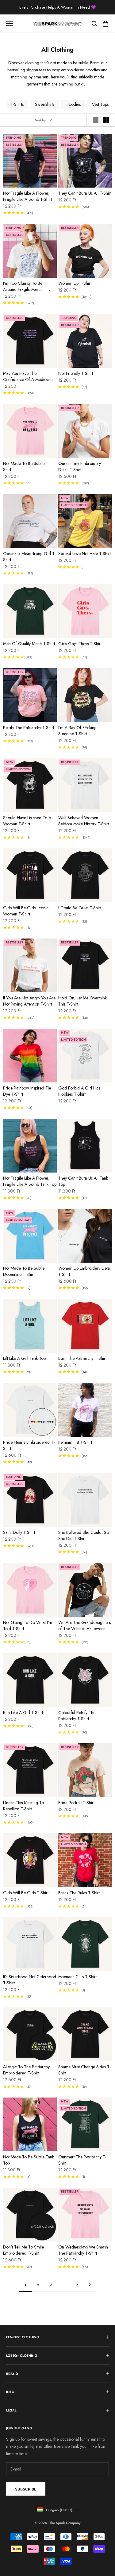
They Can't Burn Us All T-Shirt (85, 193)
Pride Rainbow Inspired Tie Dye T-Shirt (27, 1091)
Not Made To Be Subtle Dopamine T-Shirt (24, 1271)
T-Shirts (17, 104)
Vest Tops (100, 104)
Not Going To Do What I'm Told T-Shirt (28, 1625)
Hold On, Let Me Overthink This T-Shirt (82, 1001)
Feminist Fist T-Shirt (75, 1442)
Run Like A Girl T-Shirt (23, 1713)
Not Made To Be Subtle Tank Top (29, 2160)
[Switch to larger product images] (96, 120)
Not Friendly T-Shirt (76, 373)
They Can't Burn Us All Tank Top (83, 1181)
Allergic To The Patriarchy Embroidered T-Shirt (26, 2070)
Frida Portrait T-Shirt (76, 1803)
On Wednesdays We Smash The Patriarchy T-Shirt (83, 2250)
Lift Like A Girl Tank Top (24, 1358)
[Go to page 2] (90, 2285)
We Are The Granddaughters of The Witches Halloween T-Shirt (84, 1625)
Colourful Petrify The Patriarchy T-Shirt (77, 1716)
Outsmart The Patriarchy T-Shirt (82, 2160)
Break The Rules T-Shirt (79, 1893)
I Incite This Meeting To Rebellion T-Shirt (23, 1806)
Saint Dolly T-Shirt (19, 1532)
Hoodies (73, 104)
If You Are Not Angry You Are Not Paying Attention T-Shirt (29, 1001)
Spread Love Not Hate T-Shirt (84, 554)
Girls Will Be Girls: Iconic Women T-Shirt (26, 911)
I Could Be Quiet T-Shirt (80, 908)
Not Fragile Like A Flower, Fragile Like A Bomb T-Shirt (27, 196)
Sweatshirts (45, 104)
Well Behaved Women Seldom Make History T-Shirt (84, 821)
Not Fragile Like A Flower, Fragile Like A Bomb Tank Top (30, 1181)
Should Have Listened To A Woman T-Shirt (27, 821)
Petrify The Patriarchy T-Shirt (29, 728)
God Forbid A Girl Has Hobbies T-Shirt (79, 1091)
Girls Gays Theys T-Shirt (80, 644)
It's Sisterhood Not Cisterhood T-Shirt (30, 1980)
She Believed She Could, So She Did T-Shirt (84, 1535)
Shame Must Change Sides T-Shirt (84, 2070)
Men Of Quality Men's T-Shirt (29, 644)
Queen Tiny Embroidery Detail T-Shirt (80, 466)
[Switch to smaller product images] (106, 120)
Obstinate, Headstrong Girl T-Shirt (29, 557)
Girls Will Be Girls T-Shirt (26, 1893)
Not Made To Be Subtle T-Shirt (26, 466)
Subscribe (26, 2489)
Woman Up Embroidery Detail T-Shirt (85, 1271)
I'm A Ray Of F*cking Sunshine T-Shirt (77, 731)
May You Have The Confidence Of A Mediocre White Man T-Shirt (28, 376)
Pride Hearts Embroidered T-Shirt (29, 1445)
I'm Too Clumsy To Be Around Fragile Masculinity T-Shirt (29, 286)
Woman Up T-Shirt (75, 283)
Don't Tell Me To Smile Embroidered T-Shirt (23, 2250)
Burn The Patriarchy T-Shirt (82, 1358)
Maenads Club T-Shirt (77, 1977)
